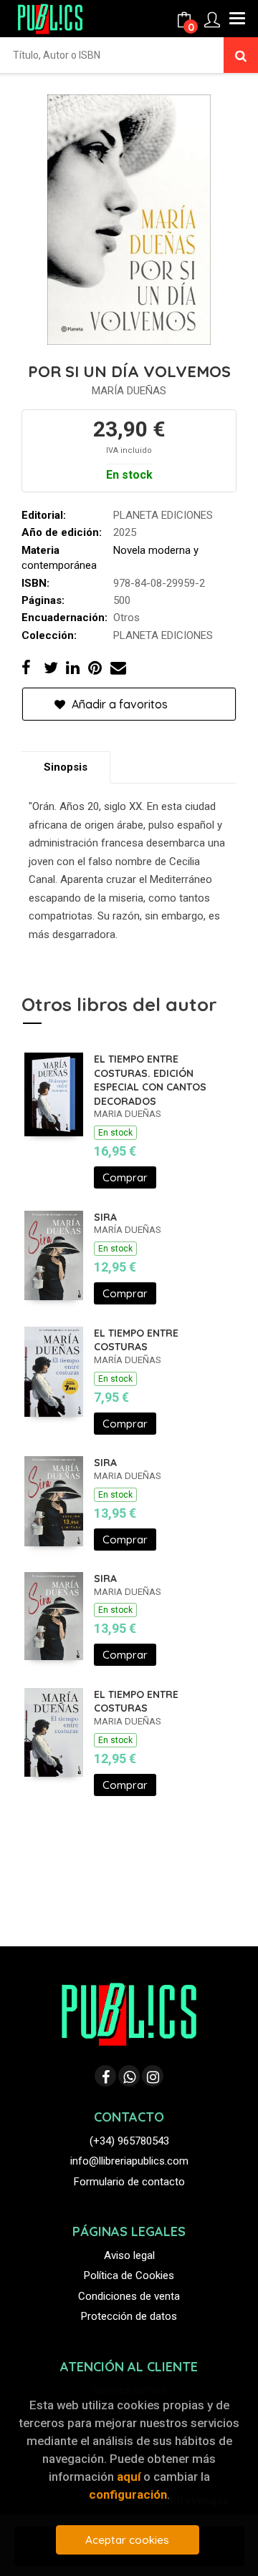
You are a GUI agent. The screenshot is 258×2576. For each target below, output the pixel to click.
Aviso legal (129, 2255)
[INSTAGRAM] (153, 2076)
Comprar (125, 1177)
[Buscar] (241, 55)
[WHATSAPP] (129, 2076)
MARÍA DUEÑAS (129, 391)
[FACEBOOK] (105, 2076)
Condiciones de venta (129, 2296)
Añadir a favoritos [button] (118, 704)
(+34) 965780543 (129, 2141)
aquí (129, 2477)
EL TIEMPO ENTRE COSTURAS (136, 1340)
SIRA (105, 1217)
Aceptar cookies (127, 2540)
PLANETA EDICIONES (163, 515)
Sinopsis (66, 767)
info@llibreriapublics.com (129, 2161)
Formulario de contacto (129, 2182)
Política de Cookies (129, 2275)
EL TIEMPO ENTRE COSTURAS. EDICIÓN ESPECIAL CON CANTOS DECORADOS (150, 1080)
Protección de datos (129, 2316)
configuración (128, 2494)
